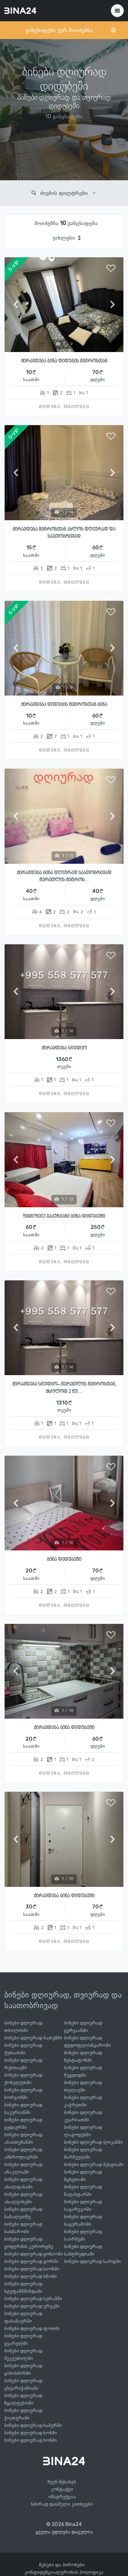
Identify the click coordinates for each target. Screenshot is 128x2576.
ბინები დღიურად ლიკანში (94, 2142)
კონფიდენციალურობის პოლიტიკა (64, 2572)
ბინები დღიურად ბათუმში (33, 2038)
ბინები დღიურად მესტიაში (94, 2165)
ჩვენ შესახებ (62, 2482)
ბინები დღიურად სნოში (31, 2276)
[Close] (113, 30)
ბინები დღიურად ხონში (31, 2440)
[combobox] (66, 238)
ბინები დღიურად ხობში (31, 2433)
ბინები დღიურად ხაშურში (33, 2425)
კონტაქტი (62, 2489)
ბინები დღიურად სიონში (32, 2269)
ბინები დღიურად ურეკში (32, 2306)
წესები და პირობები (62, 2565)
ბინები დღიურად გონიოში (34, 2254)
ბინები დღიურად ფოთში (32, 2328)
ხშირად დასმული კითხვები (62, 2504)
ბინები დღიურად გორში (31, 2261)
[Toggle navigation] (117, 11)
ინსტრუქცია (62, 2497)
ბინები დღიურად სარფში (92, 2261)
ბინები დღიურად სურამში (33, 2299)
